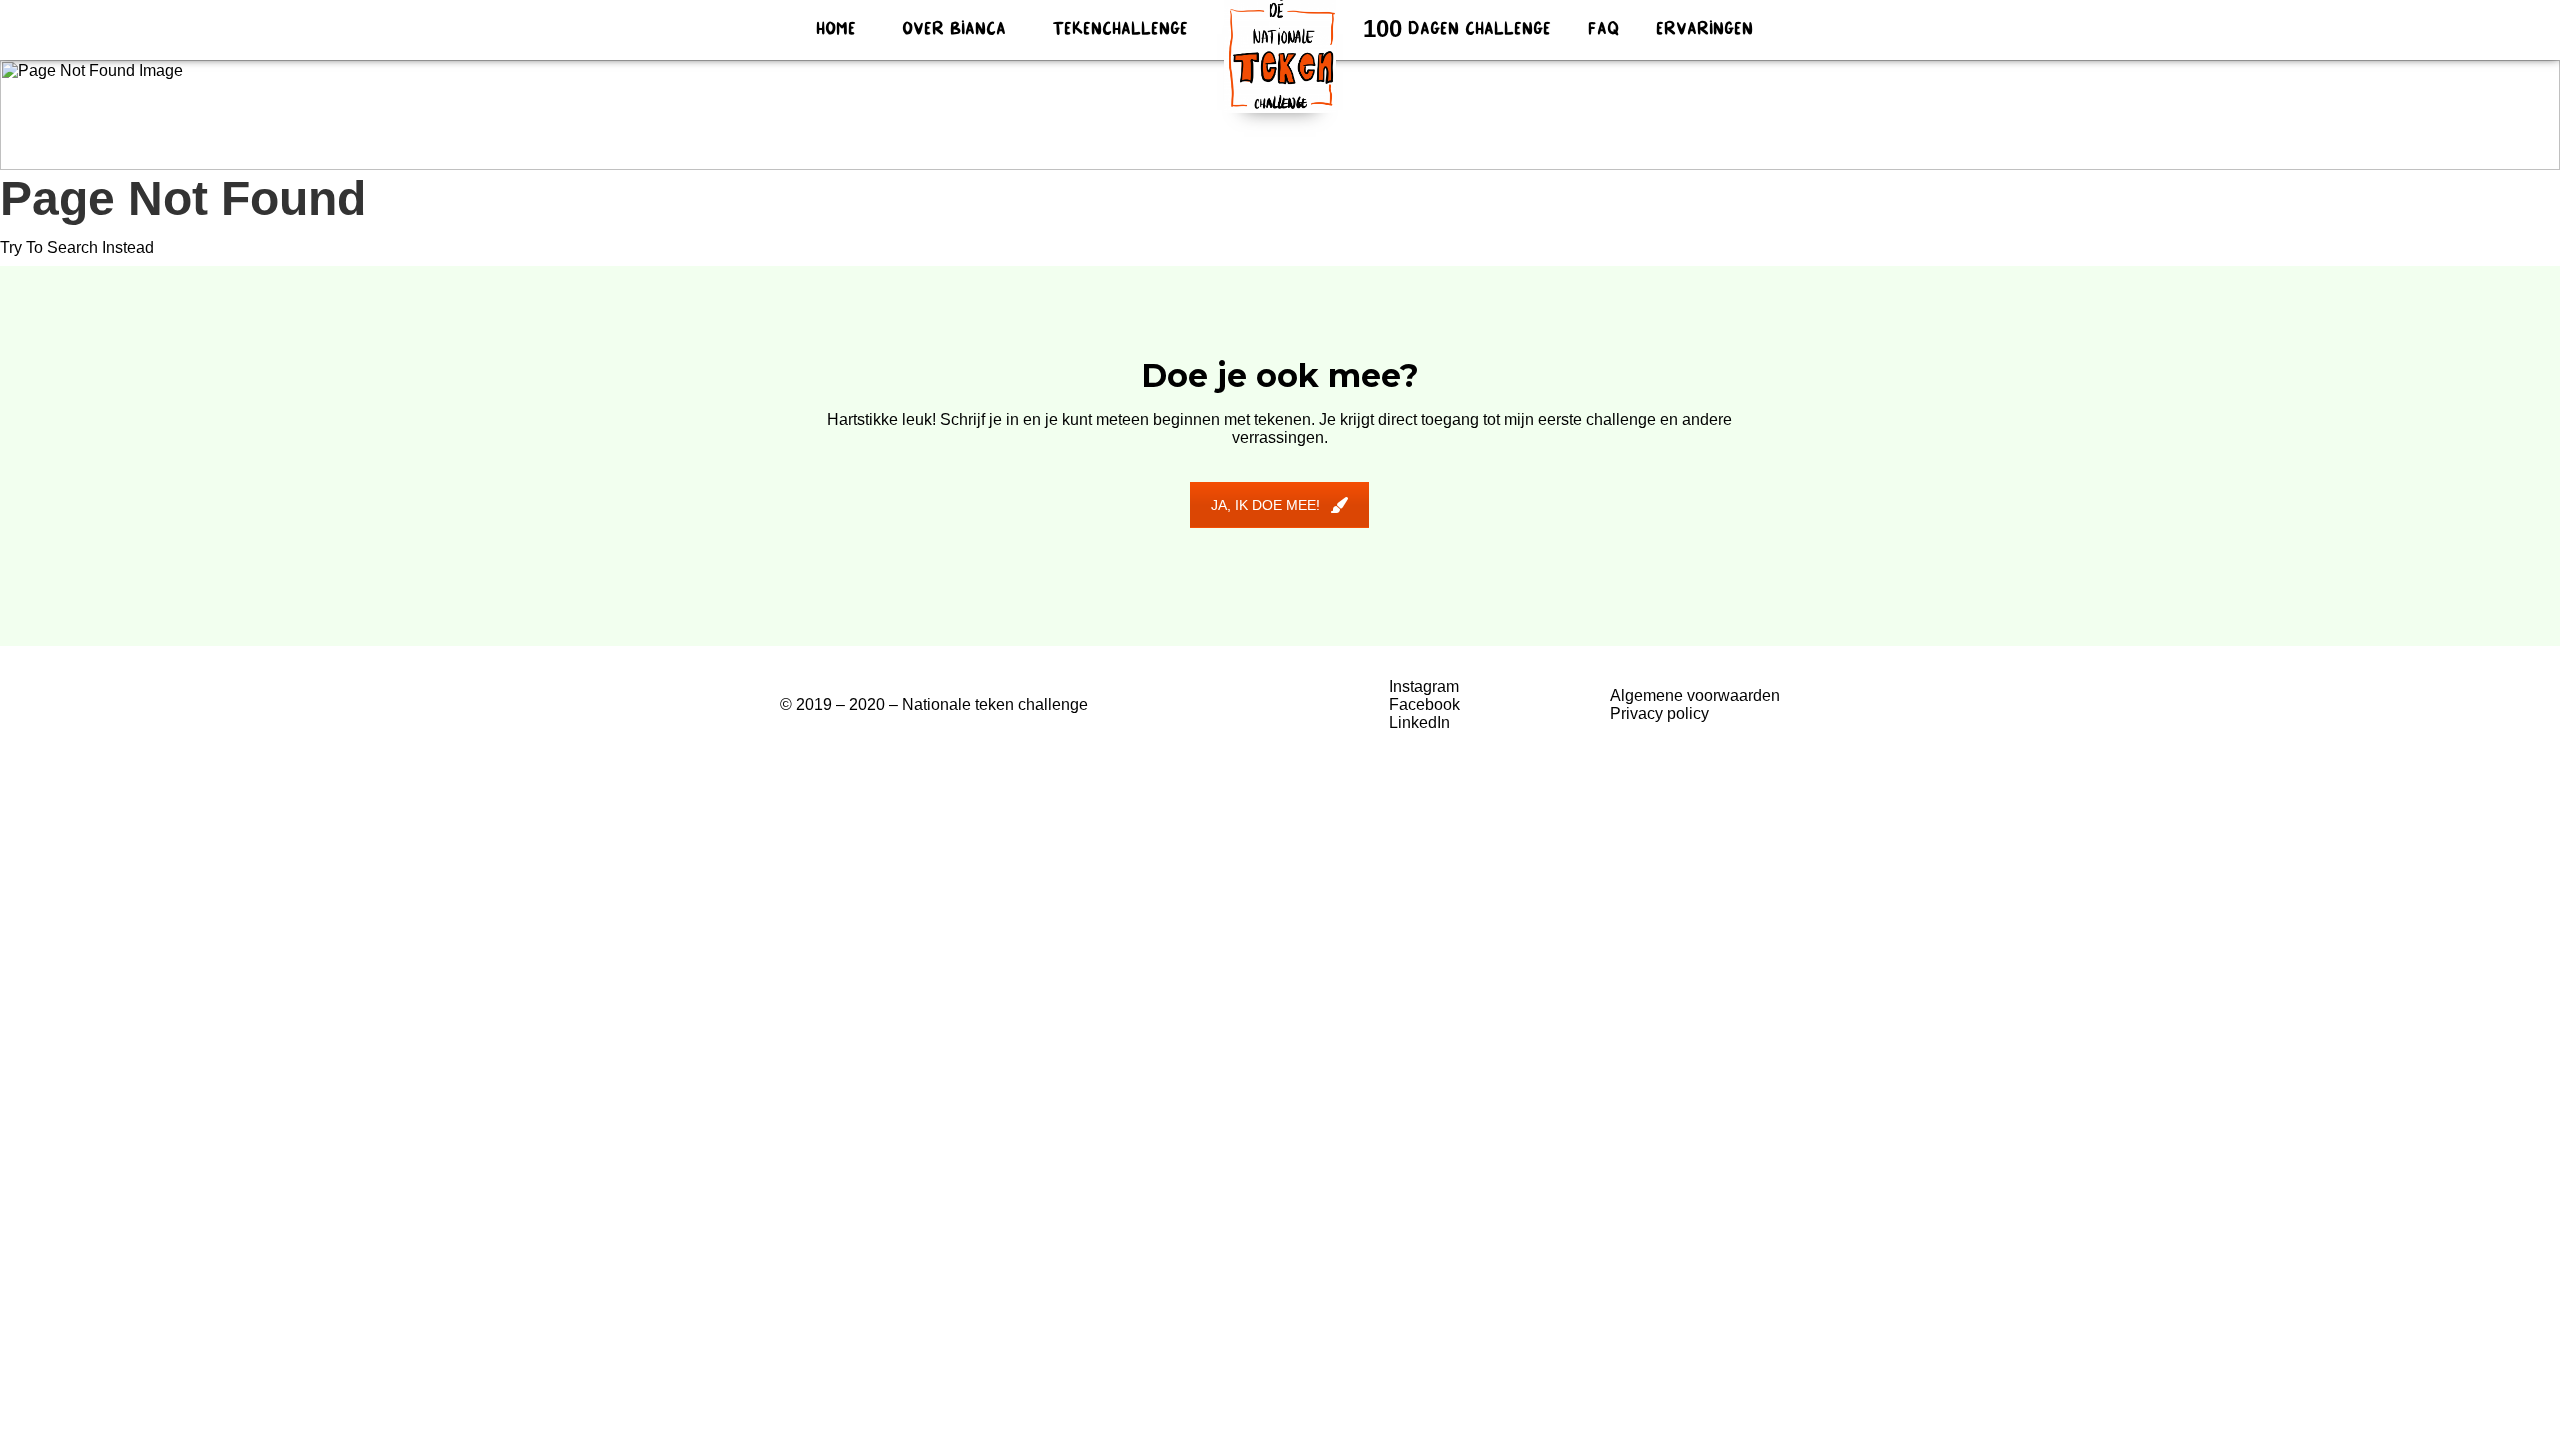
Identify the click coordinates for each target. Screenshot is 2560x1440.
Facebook (1424, 704)
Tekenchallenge (1120, 29)
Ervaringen (1704, 29)
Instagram (1424, 686)
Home (836, 29)
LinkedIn (1419, 722)
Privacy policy (1659, 713)
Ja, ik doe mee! (1265, 505)
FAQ (1603, 29)
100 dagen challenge (1457, 29)
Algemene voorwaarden (1695, 695)
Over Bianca (954, 29)
